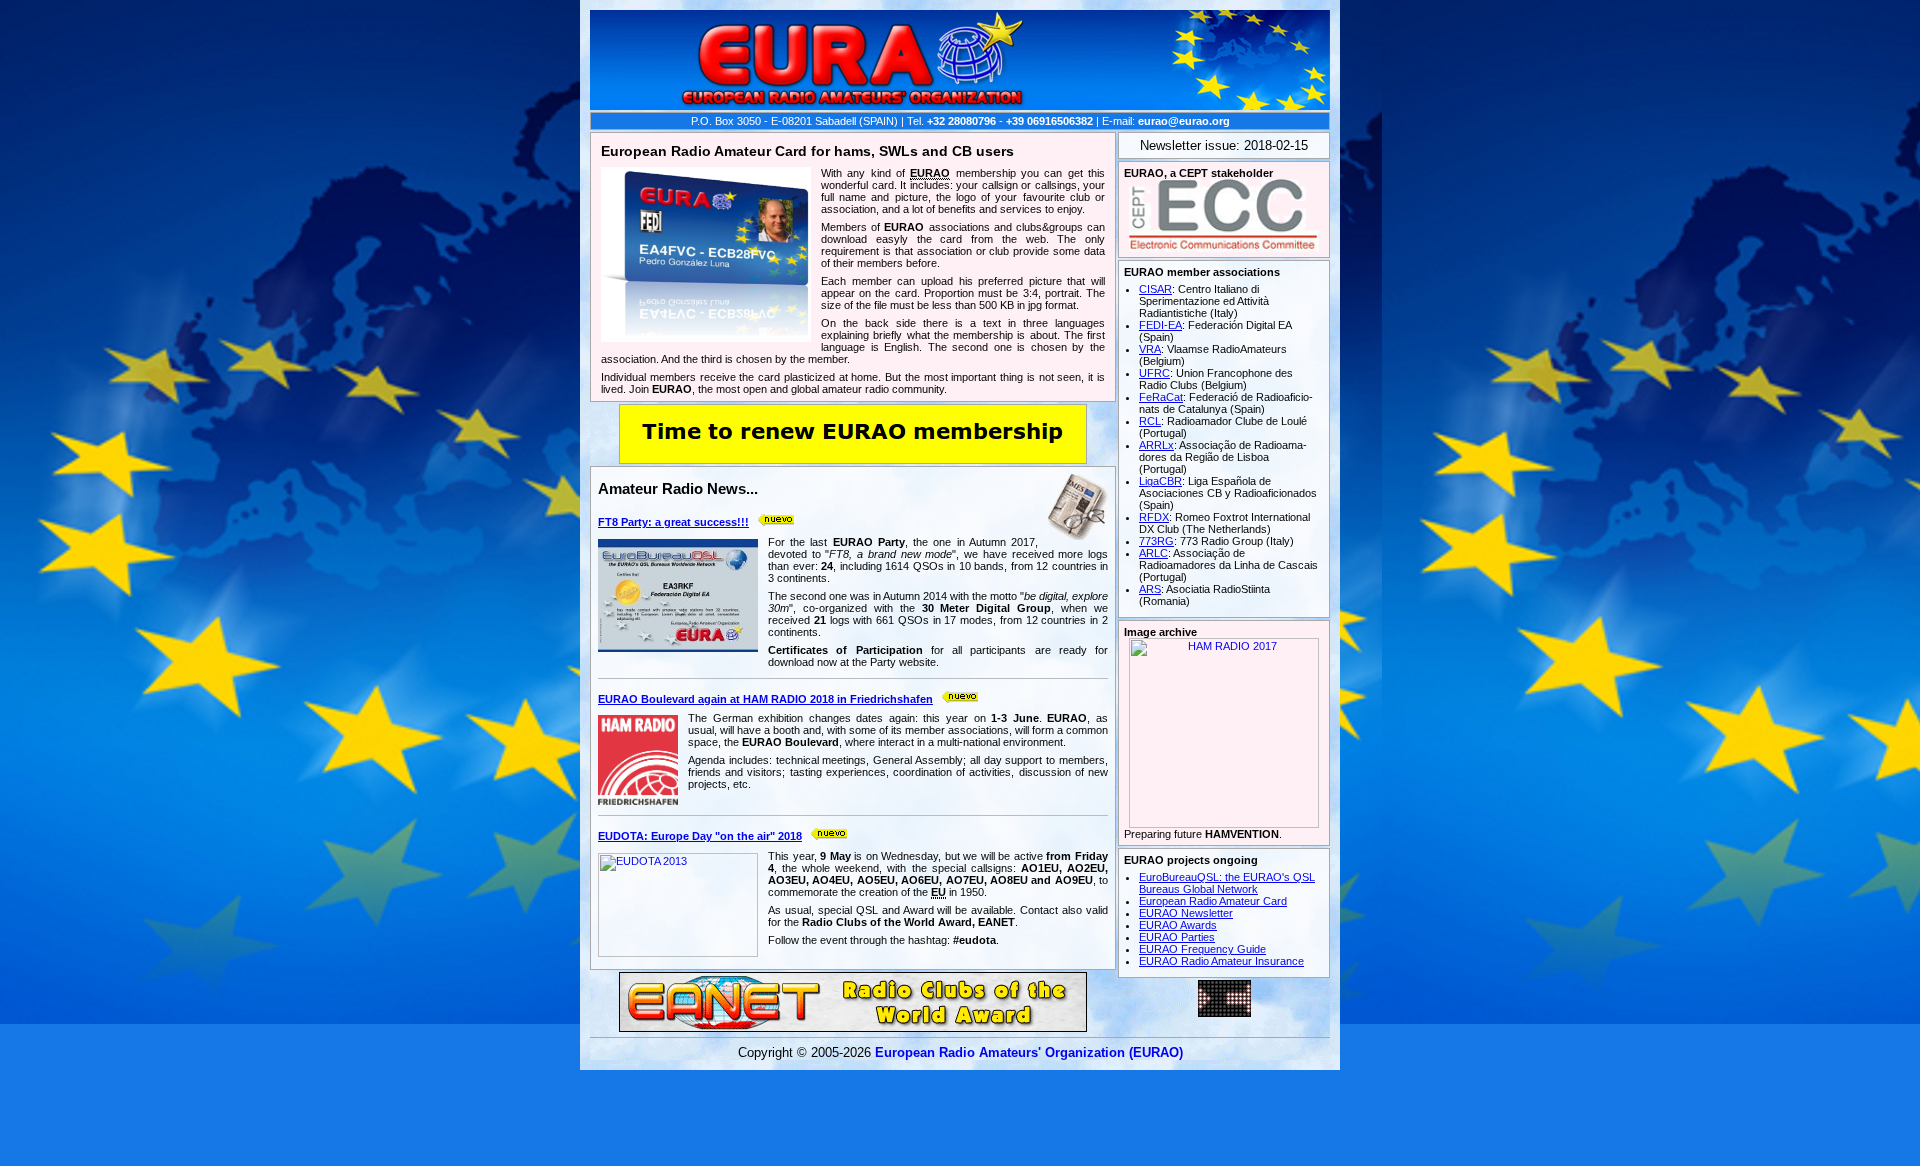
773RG (1156, 541)
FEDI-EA (1160, 325)
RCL (1150, 421)
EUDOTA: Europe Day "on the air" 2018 (700, 836)
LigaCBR (1160, 481)
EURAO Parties (1177, 937)
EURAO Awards (1178, 925)
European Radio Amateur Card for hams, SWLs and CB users (807, 151)
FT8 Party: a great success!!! (673, 522)
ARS (1150, 589)
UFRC (1154, 373)
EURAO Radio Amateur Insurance (1221, 961)
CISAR (1155, 289)
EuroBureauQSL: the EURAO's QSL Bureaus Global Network (1227, 883)
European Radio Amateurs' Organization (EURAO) (1029, 1052)
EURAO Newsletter (1186, 913)
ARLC (1153, 553)
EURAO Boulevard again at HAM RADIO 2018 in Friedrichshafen (765, 699)
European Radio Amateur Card (1213, 901)
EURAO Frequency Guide (1202, 949)
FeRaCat (1161, 397)
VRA (1150, 349)
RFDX (1154, 517)
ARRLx (1156, 445)
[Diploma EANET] (853, 1026)
